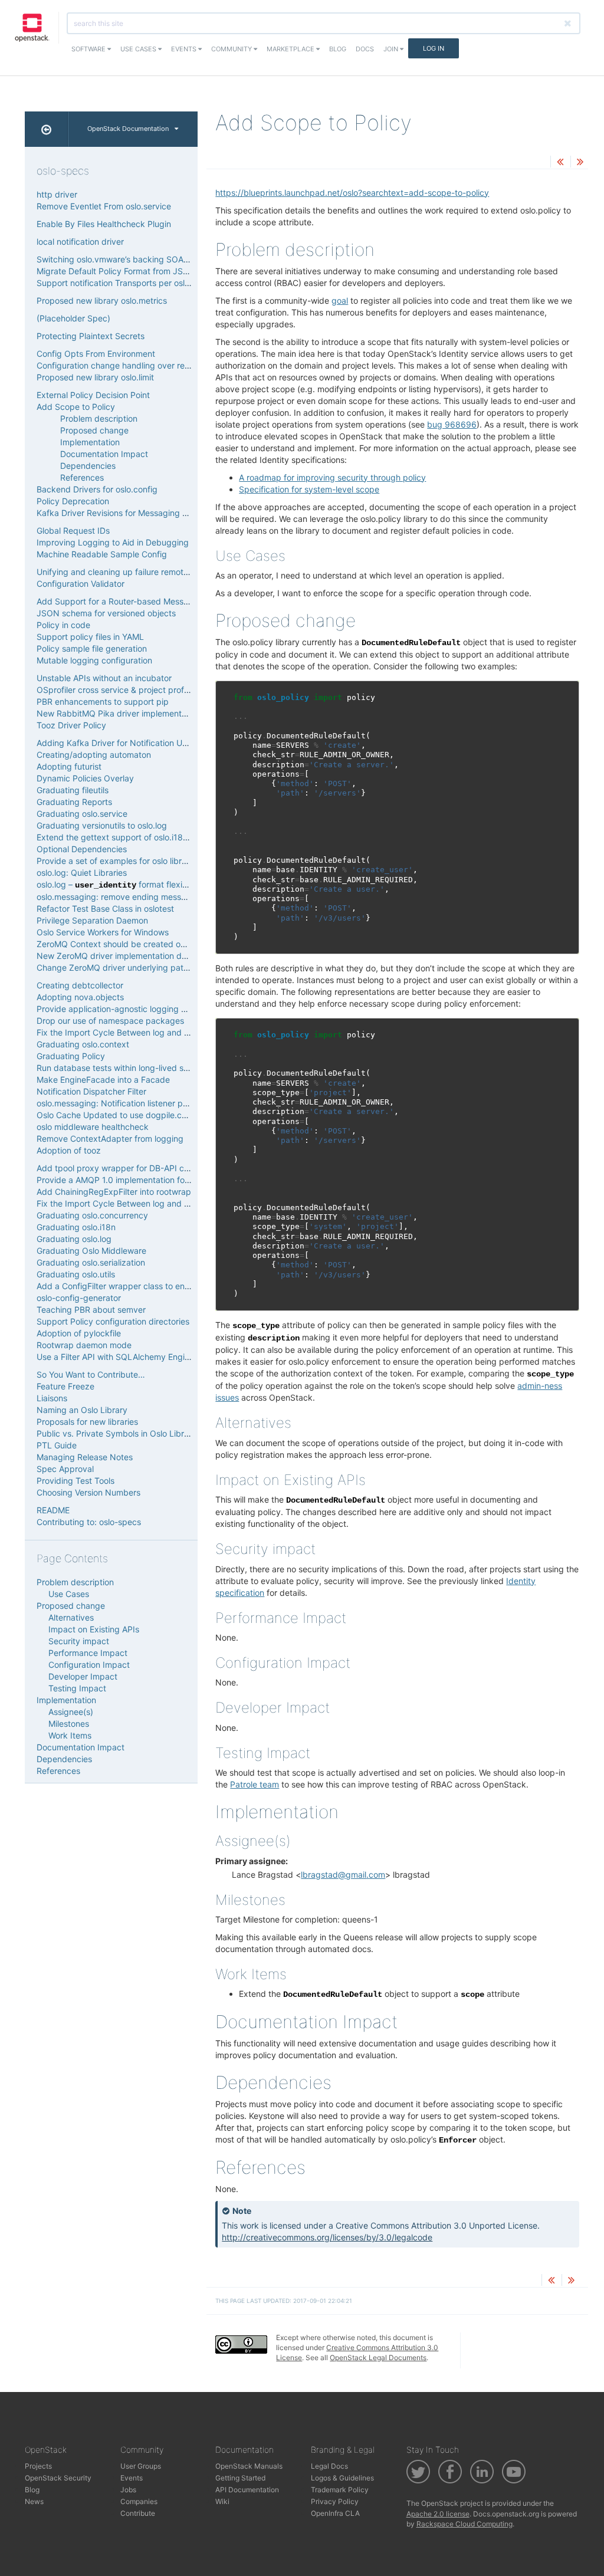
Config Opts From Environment (96, 354)
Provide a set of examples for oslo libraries (118, 861)
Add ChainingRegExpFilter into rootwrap (114, 1192)
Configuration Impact (89, 1665)
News (34, 2501)
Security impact (79, 1641)
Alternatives (71, 1617)
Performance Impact (88, 1653)
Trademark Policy (340, 2490)
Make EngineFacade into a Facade (103, 1080)
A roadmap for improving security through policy (332, 477)
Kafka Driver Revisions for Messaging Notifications (134, 513)
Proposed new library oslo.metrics (102, 300)
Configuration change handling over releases (123, 365)
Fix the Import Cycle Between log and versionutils (132, 1032)
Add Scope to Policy (76, 407)
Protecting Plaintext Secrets (91, 336)
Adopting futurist (69, 766)
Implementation (90, 442)
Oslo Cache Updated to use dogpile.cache (119, 1115)
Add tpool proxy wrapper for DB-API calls (116, 1168)
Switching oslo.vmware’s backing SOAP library (126, 259)
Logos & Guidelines (342, 2478)
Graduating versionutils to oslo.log (102, 825)
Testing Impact (77, 1688)
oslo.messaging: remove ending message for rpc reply (141, 897)
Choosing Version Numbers (88, 1492)
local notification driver (80, 241)
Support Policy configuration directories (113, 1321)
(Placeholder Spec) (73, 318)
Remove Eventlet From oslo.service (104, 206)
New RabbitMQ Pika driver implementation (119, 713)
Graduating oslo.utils (76, 1274)
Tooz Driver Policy (71, 725)
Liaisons (52, 1398)
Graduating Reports (74, 802)
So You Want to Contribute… (91, 1374)
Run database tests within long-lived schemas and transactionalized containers (189, 1068)
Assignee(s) (71, 1712)
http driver (57, 194)
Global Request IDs (73, 530)
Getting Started (240, 2478)
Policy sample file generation (92, 648)
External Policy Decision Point (93, 395)
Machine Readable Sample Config (102, 554)
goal (340, 300)
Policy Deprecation (73, 501)
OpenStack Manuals (249, 2466)
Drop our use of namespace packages (110, 1021)
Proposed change (94, 430)
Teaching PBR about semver (91, 1310)
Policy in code (63, 625)
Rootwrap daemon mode (84, 1345)
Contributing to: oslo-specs (89, 1522)
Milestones (69, 1724)
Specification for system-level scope (309, 489)
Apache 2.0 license (438, 2514)
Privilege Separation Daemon (92, 920)
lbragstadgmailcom (343, 1874)
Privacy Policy (335, 2501)
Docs (365, 49)
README (53, 1510)
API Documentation (247, 2490)
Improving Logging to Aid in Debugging (113, 542)
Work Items (70, 1735)
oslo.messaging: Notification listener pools (117, 1103)
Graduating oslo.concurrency (92, 1215)
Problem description (99, 418)
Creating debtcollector (80, 985)
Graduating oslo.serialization (91, 1262)
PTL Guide (57, 1445)
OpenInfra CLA (335, 2513)
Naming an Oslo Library (82, 1410)
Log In (434, 48)
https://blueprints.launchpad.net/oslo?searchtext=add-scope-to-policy (352, 193)
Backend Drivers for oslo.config (97, 489)
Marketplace (291, 49)
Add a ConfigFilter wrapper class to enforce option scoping (150, 1286)
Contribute (138, 2513)
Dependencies (88, 466)
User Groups (141, 2466)
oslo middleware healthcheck (93, 1127)
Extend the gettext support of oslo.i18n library (125, 837)
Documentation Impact (104, 454)
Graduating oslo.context (83, 1044)
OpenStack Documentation (128, 129)
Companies (139, 2501)
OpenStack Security (58, 2478)
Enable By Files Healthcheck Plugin (104, 224)
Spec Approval (65, 1469)
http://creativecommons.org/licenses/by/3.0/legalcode (327, 2237)
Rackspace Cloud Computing (465, 2524)
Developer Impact (83, 1676)
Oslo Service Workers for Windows (103, 932)
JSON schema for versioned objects (106, 613)
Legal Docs (329, 2466)
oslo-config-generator (79, 1298)
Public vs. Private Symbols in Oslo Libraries (119, 1433)
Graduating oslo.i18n (76, 1227)
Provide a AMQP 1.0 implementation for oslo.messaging (143, 1180)
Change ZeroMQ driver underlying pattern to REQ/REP (141, 967)
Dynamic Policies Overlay (85, 778)
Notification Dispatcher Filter (91, 1091)
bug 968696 (452, 424)
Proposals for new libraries (87, 1422)
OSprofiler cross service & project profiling (118, 690)
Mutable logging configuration (94, 660)
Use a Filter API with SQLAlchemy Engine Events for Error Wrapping (166, 1357)
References (82, 477)
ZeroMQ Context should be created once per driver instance (153, 944)
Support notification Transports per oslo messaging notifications (160, 283)
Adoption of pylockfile (79, 1333)
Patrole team (255, 1784)
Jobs (128, 2490)
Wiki (222, 2501)
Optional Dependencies (82, 849)
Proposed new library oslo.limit (95, 377)
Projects (38, 2466)
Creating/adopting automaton (94, 755)
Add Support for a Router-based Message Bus (126, 601)
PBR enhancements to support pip (103, 701)
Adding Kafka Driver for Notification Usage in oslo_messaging (155, 743)
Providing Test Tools (75, 1481)
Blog (338, 49)
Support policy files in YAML (90, 637)
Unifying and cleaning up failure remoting (116, 572)
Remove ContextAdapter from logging (110, 1138)
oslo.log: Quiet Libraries (82, 873)
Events (185, 49)
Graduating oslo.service (82, 814)
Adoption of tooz (69, 1150)
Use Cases (139, 49)
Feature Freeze (65, 1386)
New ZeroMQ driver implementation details (119, 956)
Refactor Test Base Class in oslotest (105, 908)
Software (89, 49)
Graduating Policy (71, 1056)
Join (392, 49)
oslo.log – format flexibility (119, 884)
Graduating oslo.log (74, 1239)
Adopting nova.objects (80, 997)
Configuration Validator (81, 584)
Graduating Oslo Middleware (91, 1251)
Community (232, 49)
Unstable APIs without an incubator (104, 678)
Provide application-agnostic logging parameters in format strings (163, 1009)
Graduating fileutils (73, 790)
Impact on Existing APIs (94, 1629)
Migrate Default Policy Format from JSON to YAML (133, 271)
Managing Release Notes (85, 1457)
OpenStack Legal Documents (378, 2357)
